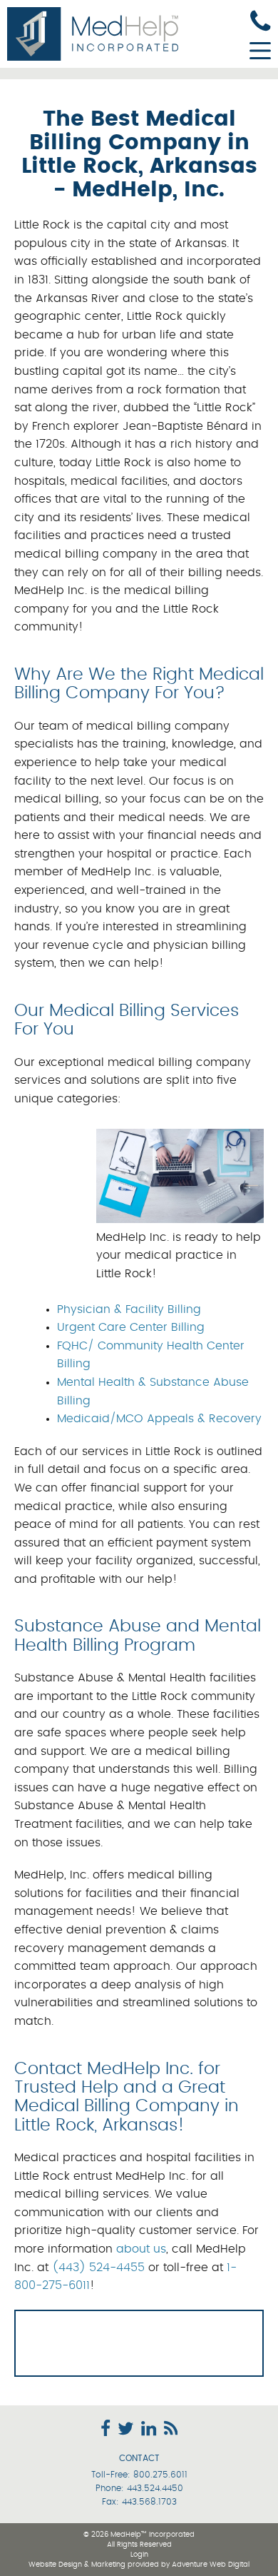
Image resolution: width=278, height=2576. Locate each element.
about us (141, 2249)
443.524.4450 (155, 2488)
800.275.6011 (160, 2475)
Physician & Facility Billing (129, 1309)
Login (139, 2555)
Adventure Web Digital (211, 2565)
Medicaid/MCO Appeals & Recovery (159, 1419)
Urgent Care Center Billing (131, 1327)
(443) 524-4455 (98, 2268)
